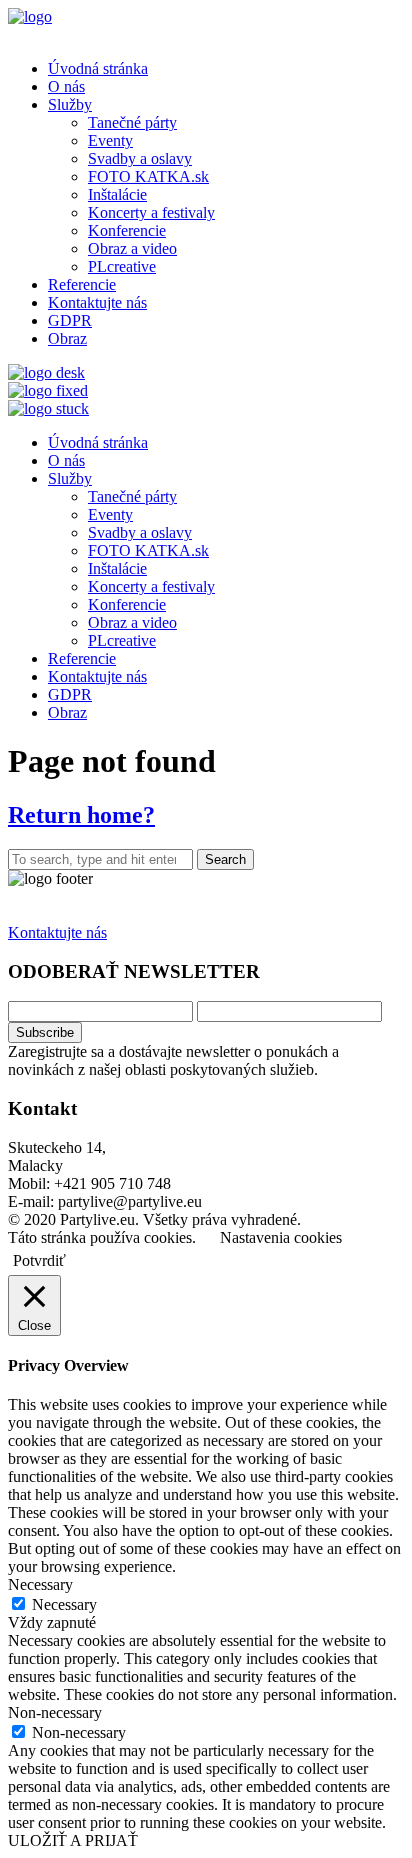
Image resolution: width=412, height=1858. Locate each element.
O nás (66, 86)
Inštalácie (117, 194)
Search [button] (225, 859)
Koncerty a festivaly (151, 212)
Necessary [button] (40, 1584)
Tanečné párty (132, 122)
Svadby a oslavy (140, 158)
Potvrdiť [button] (39, 1260)
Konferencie (127, 230)
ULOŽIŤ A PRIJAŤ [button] (73, 1840)
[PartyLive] (30, 16)
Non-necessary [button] (55, 1712)
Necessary (64, 1604)
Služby (70, 104)
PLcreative (122, 266)
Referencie (82, 284)
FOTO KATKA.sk (148, 176)
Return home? (81, 815)
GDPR (70, 320)
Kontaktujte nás (97, 302)
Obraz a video (132, 248)
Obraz (67, 338)
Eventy (110, 140)
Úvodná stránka (98, 68)
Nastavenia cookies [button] (281, 1237)
